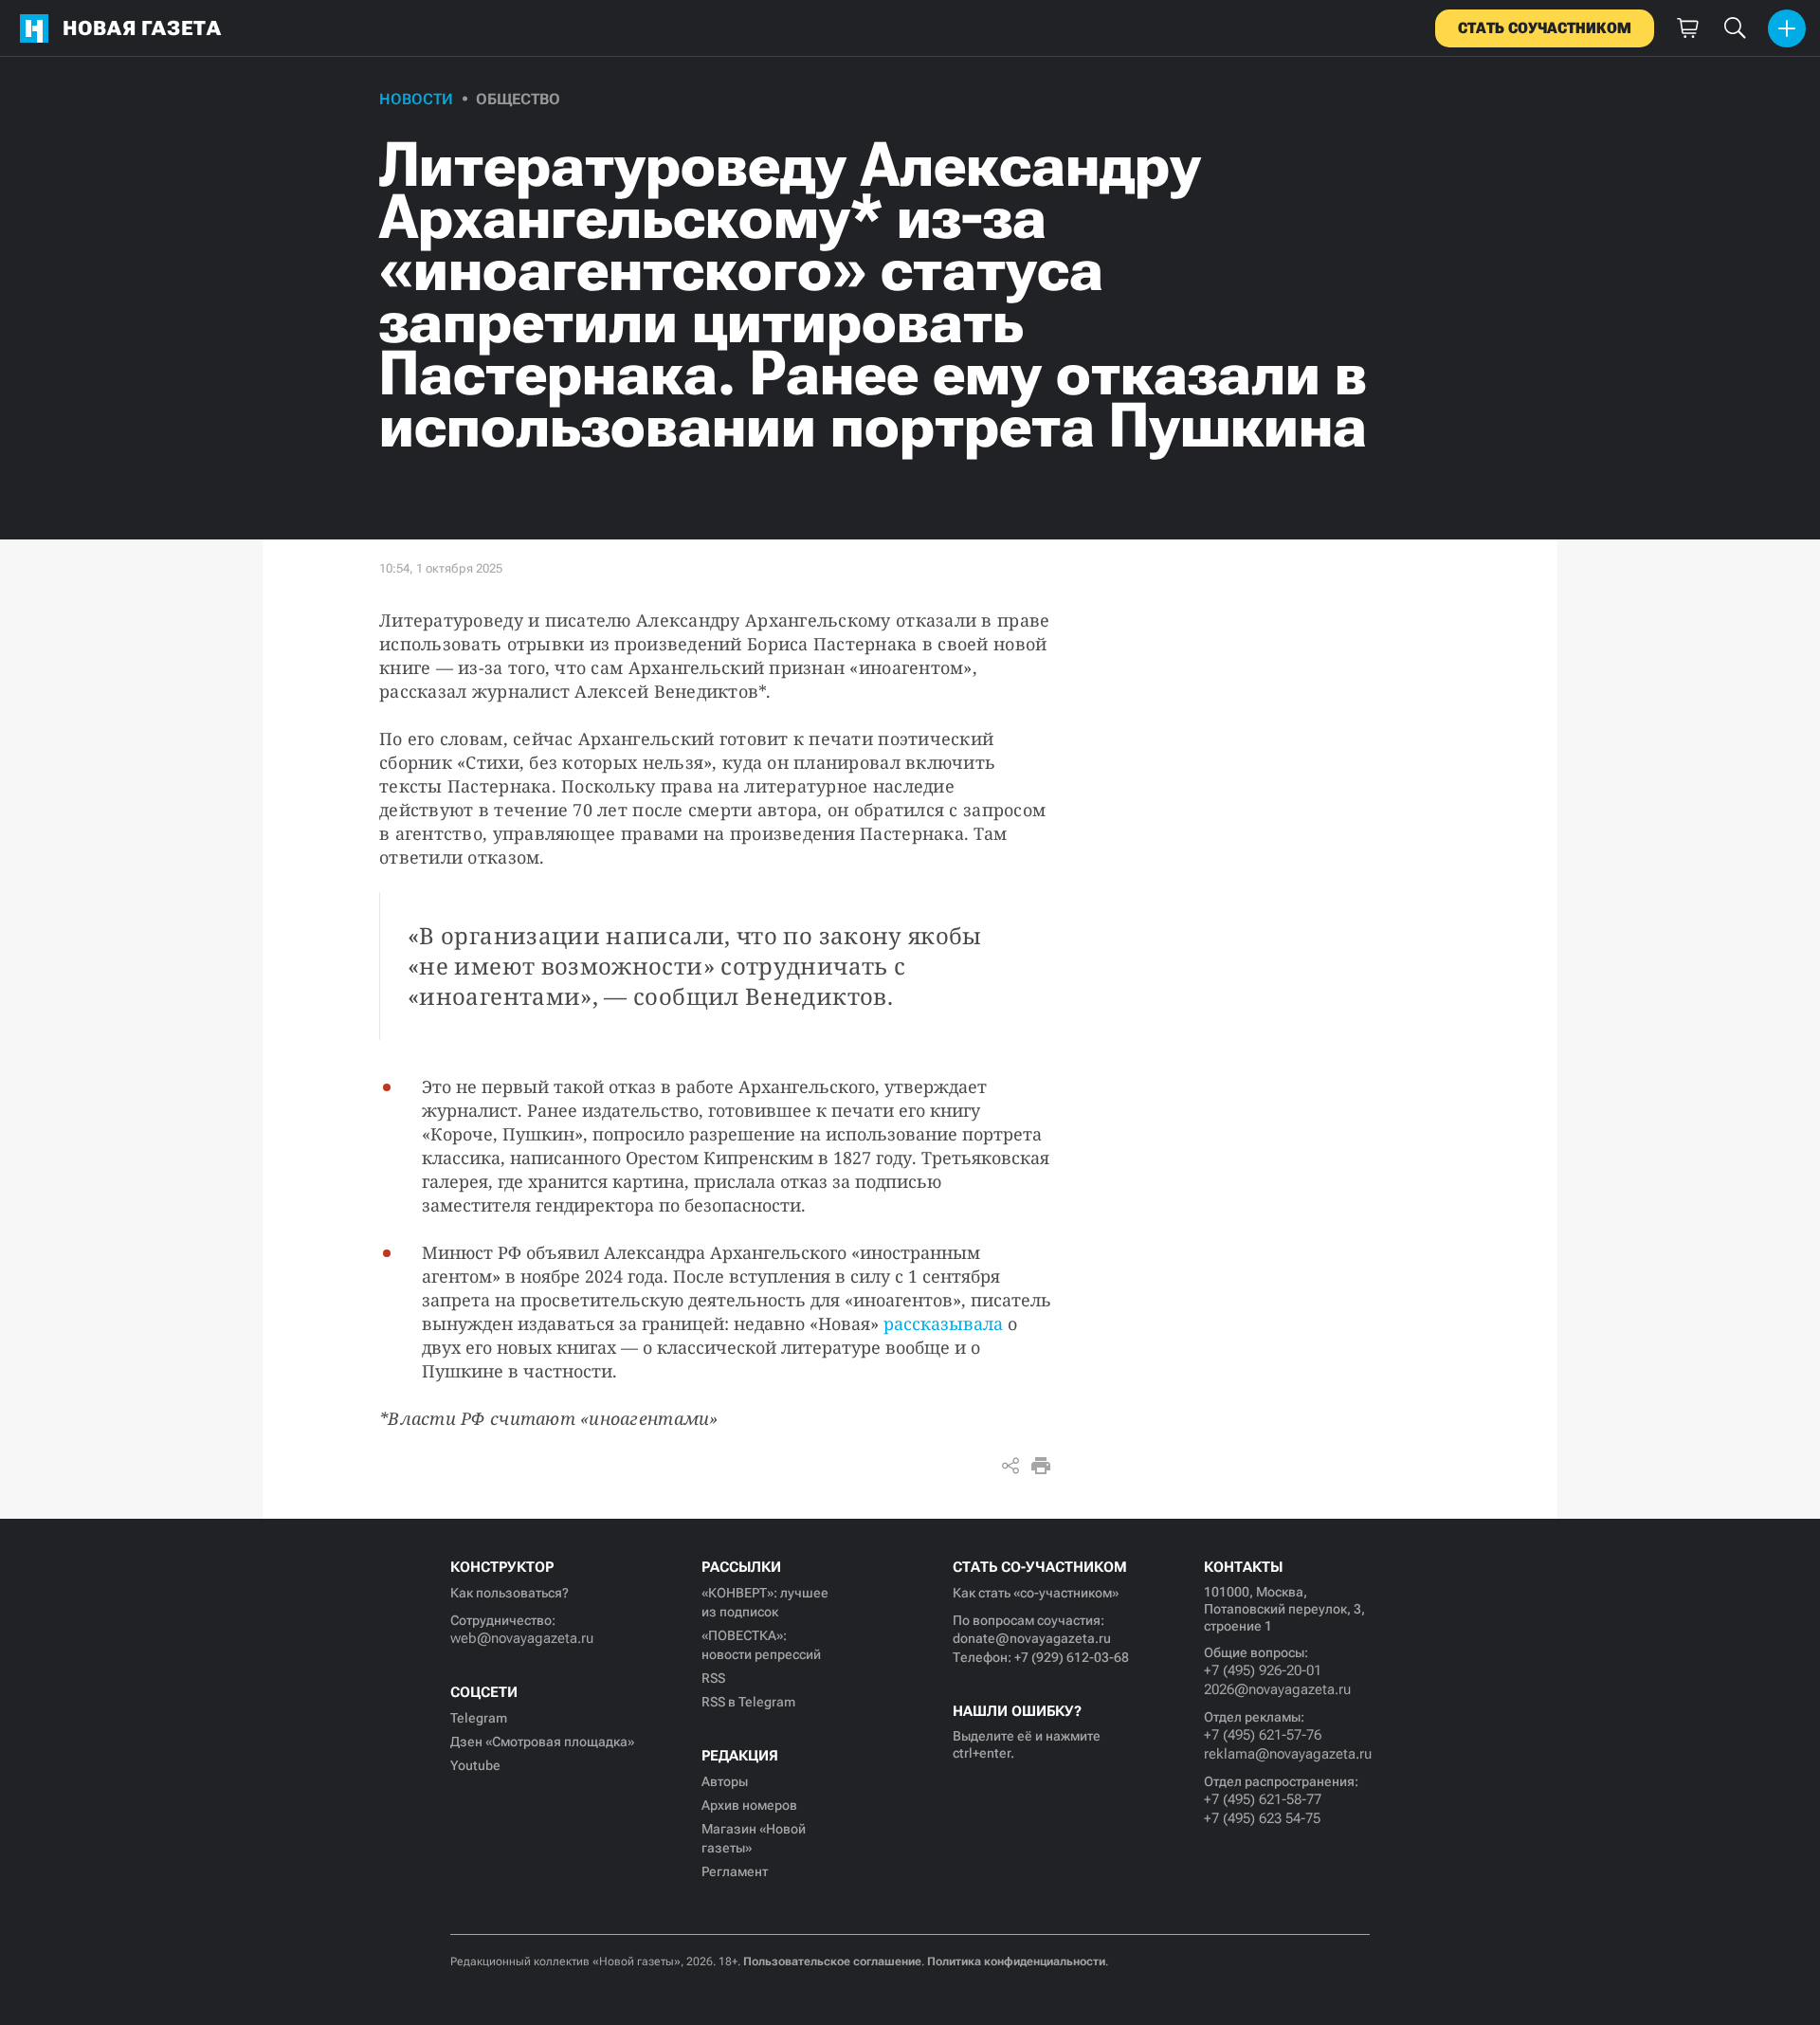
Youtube (475, 1765)
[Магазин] (1687, 28)
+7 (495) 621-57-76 (1263, 1735)
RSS (713, 1678)
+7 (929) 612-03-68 (1072, 1657)
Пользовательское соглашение (832, 1961)
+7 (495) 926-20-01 (1263, 1670)
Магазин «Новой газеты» (754, 1838)
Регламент (735, 1871)
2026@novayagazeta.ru (1277, 1689)
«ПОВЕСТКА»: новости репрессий (761, 1645)
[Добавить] (1787, 28)
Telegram (479, 1718)
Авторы (725, 1781)
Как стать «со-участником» (1036, 1593)
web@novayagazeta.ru (522, 1638)
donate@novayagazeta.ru (1032, 1638)
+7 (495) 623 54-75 (1262, 1818)
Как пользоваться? (510, 1593)
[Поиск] (1735, 28)
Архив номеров (749, 1805)
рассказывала (943, 1323)
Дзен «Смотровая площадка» (542, 1742)
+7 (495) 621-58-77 (1263, 1799)
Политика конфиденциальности (1016, 1961)
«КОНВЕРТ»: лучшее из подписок (765, 1602)
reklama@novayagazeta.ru (1287, 1754)
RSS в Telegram (748, 1702)
